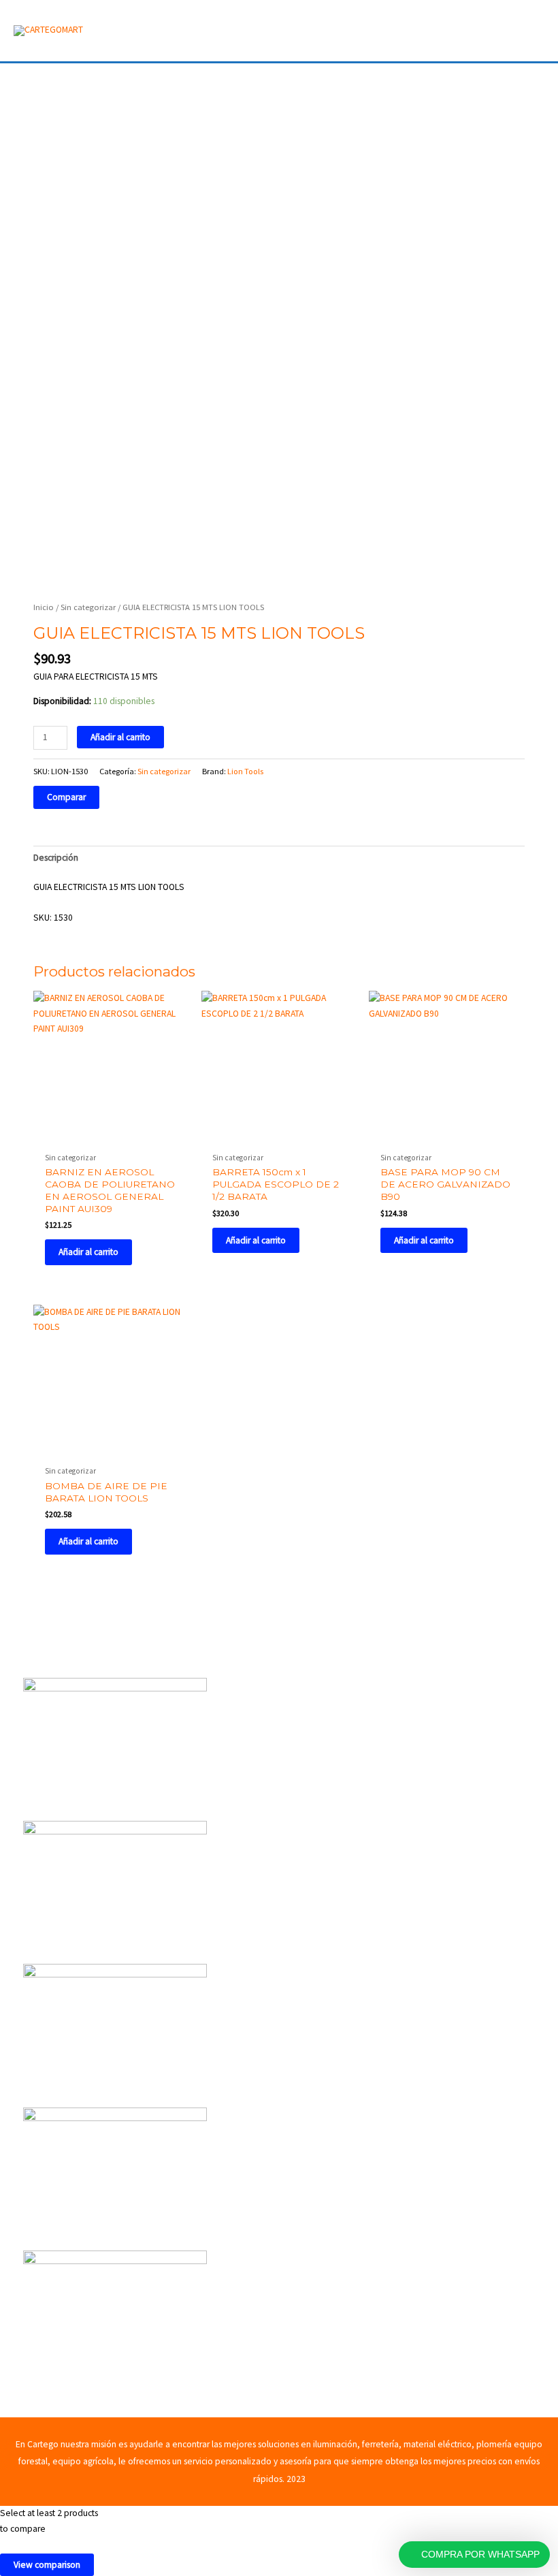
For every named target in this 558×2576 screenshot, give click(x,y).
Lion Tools (245, 771)
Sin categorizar (88, 607)
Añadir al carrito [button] (88, 1252)
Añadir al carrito (120, 737)
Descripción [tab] (56, 858)
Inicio (44, 607)
